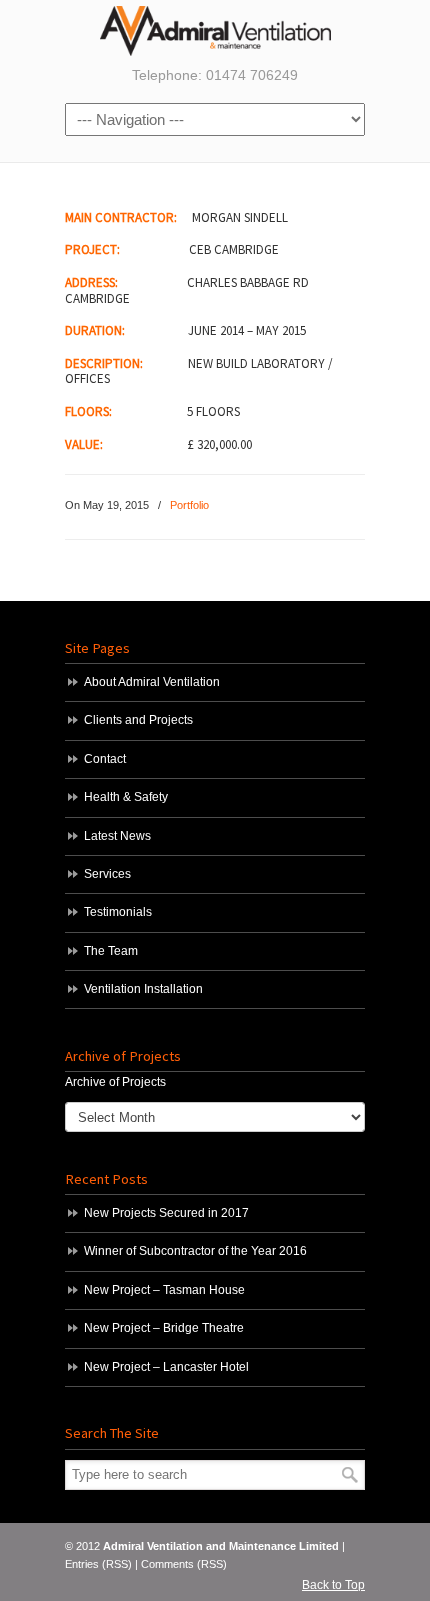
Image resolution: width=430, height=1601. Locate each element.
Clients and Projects (138, 720)
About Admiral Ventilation (152, 682)
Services (107, 874)
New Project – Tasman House (164, 1290)
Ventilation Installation (143, 989)
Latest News (117, 836)
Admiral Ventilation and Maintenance (215, 31)
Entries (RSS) (98, 1564)
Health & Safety (126, 797)
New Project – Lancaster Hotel (166, 1367)
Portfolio (189, 505)
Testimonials (118, 912)
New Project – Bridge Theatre (164, 1328)
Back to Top (333, 1585)
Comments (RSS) (184, 1564)
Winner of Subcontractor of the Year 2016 (195, 1251)
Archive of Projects (115, 1082)
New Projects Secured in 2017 (166, 1213)
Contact (105, 759)
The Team (111, 951)
